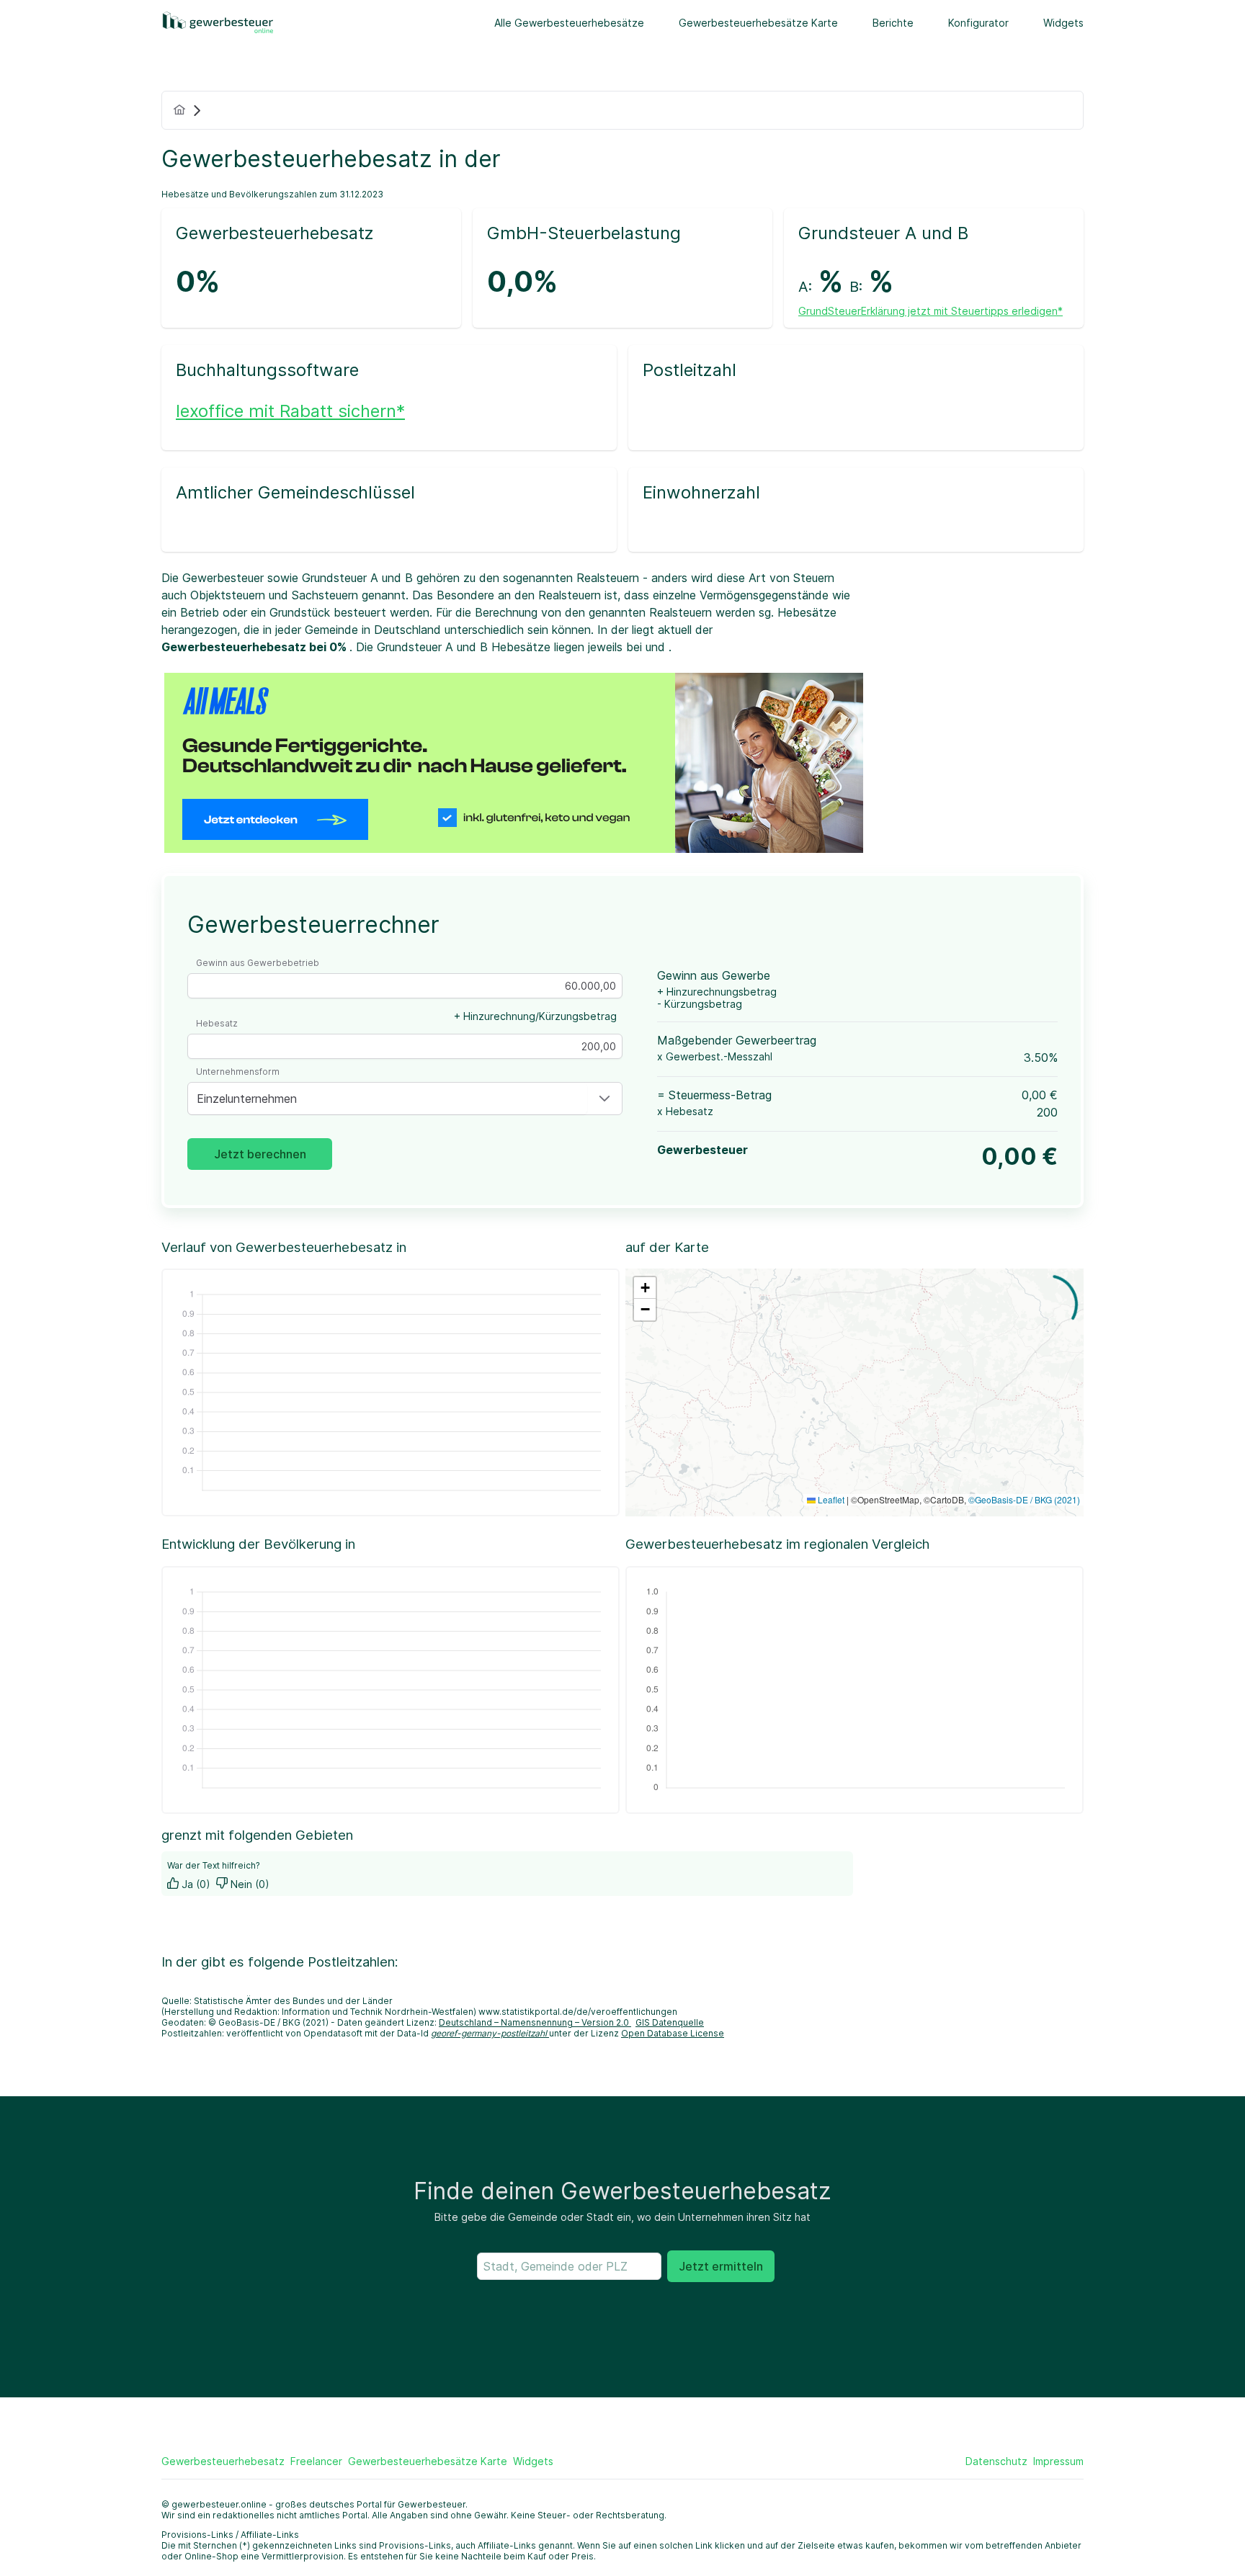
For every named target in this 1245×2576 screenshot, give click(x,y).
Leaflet (830, 1499)
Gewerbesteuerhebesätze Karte (758, 23)
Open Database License (673, 2033)
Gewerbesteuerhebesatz (223, 2461)
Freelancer (316, 2461)
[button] (604, 1099)
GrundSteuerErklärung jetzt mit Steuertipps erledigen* (931, 311)
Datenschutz (996, 2461)
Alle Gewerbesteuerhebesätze (569, 23)
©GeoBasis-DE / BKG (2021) (1024, 1499)
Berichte (893, 23)
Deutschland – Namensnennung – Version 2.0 (535, 2022)
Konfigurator (978, 23)
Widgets (1063, 23)
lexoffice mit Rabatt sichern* (290, 411)
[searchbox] (569, 2266)
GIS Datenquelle (670, 2022)
